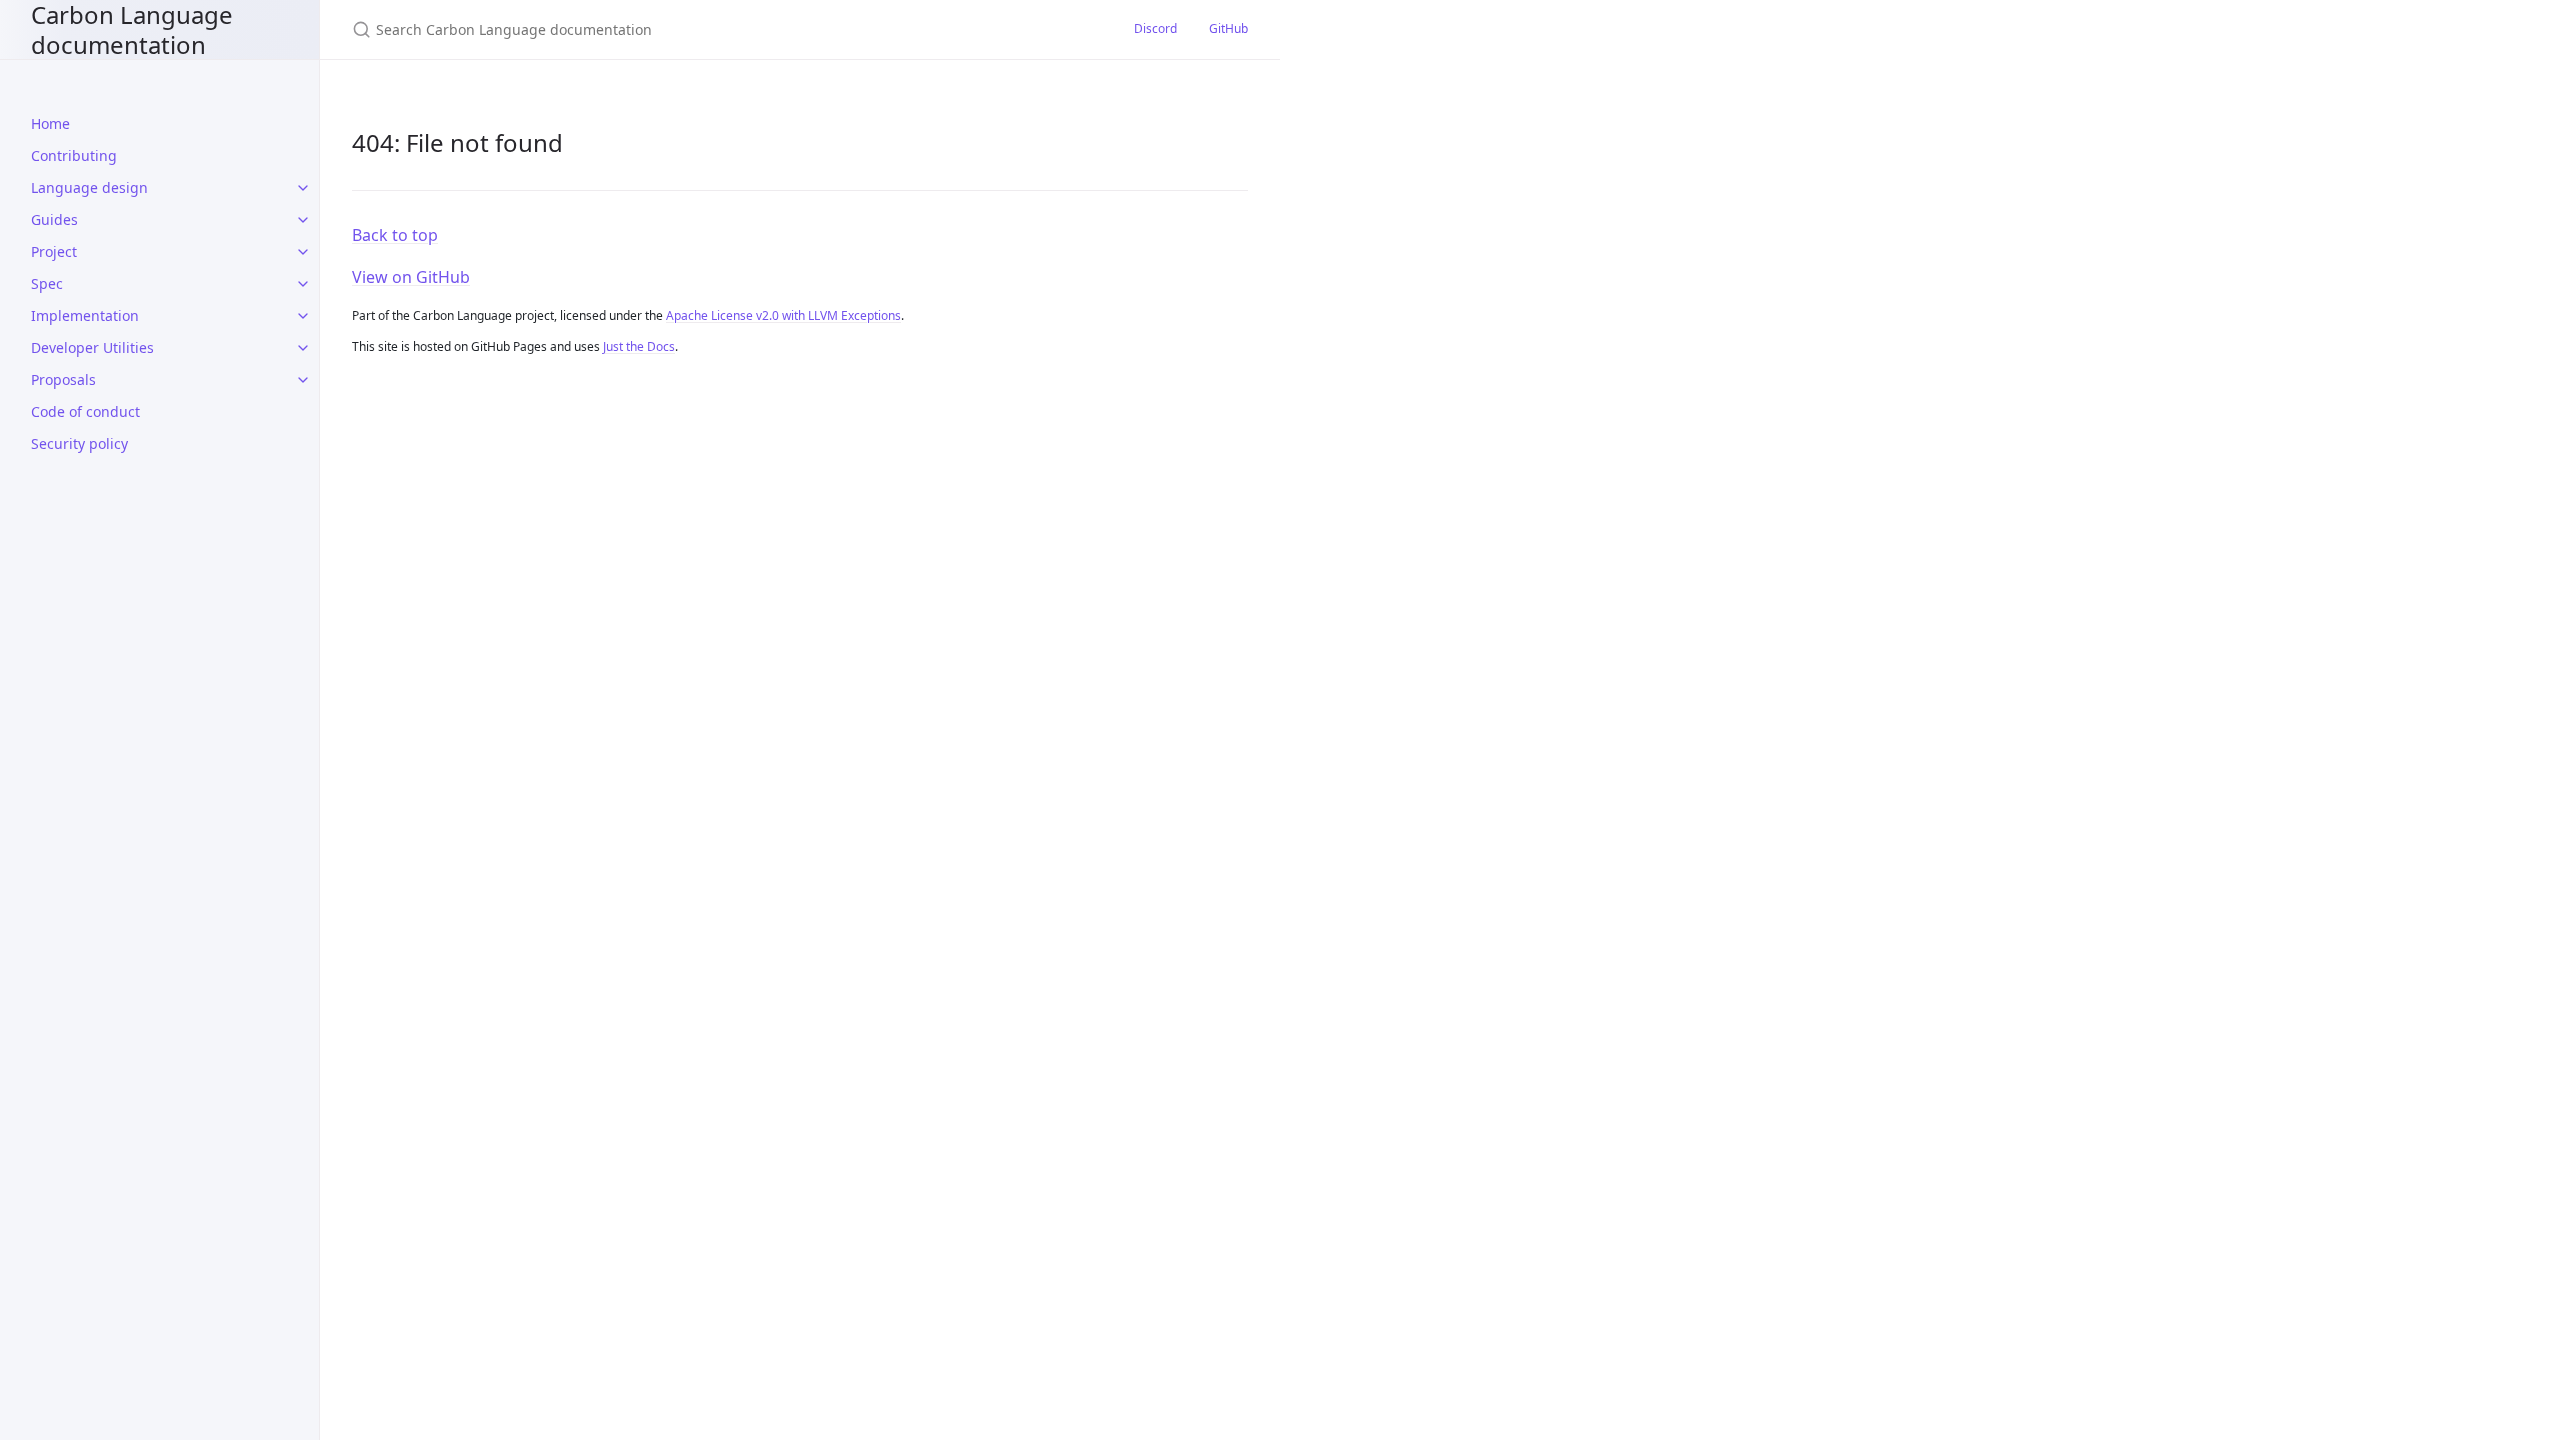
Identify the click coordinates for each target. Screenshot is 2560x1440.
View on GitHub (411, 277)
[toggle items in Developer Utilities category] (303, 348)
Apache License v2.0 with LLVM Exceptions (783, 315)
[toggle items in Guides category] (303, 220)
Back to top (395, 235)
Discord (1155, 28)
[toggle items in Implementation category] (303, 316)
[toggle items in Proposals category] (303, 380)
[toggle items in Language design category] (303, 188)
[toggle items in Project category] (303, 252)
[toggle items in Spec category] (303, 284)
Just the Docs (639, 346)
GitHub (1228, 28)
